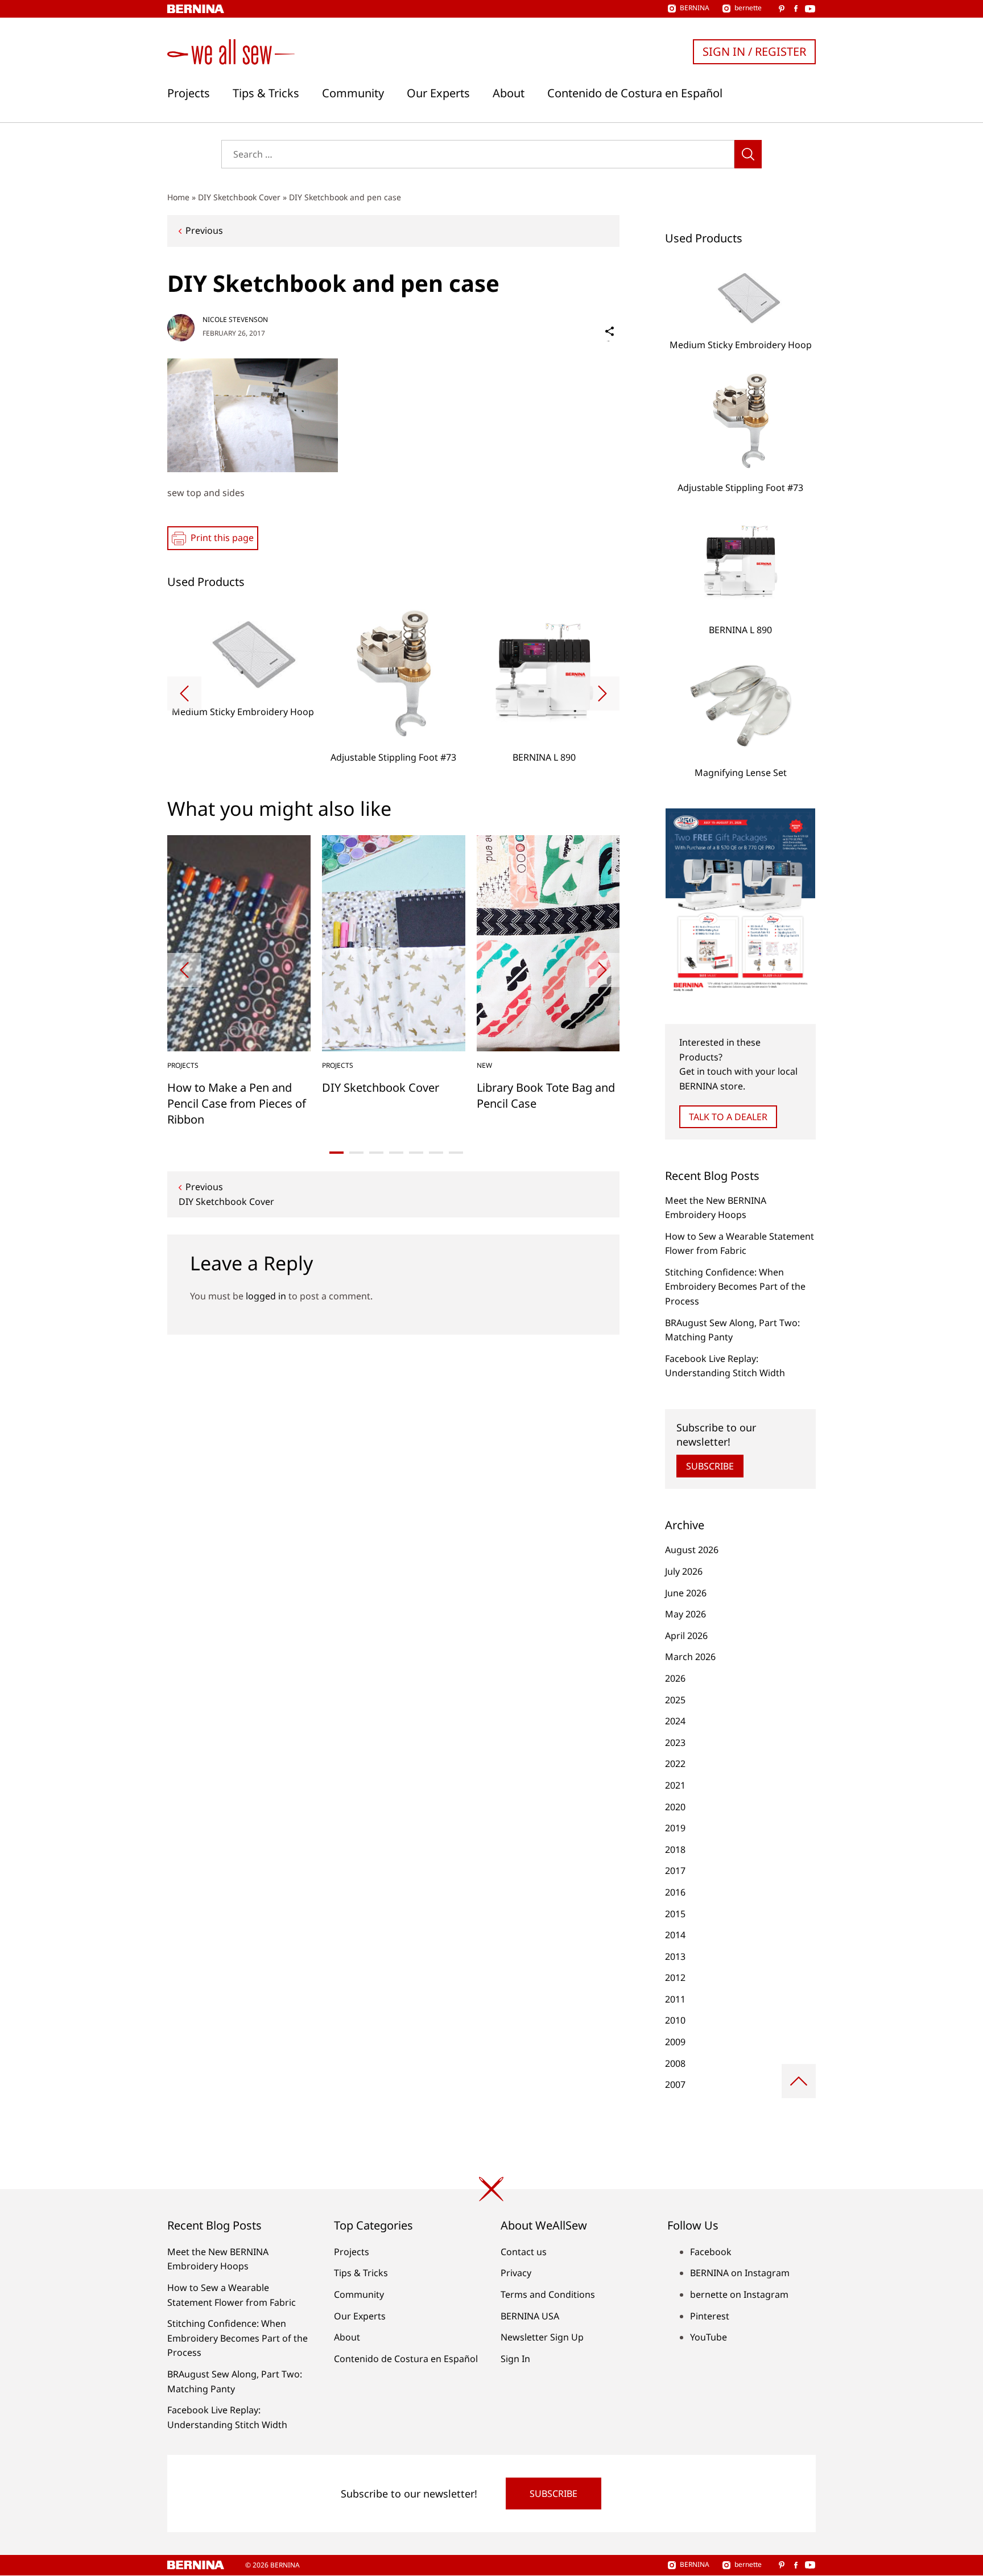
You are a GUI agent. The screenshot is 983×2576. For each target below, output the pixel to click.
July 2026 (684, 1571)
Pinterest (710, 2316)
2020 (675, 1807)
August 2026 (692, 1550)
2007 (675, 2084)
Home (178, 197)
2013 (675, 1956)
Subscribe (710, 1466)
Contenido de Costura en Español (635, 93)
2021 (675, 1785)
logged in (266, 1296)
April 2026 (686, 1636)
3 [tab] (376, 1153)
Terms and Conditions (548, 2294)
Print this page (222, 538)
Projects (189, 93)
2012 (675, 1978)
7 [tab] (456, 1153)
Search (748, 154)
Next (602, 693)
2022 (675, 1764)
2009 (675, 2042)
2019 (675, 1828)
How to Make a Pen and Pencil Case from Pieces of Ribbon (237, 1103)
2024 (675, 1721)
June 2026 (686, 1593)
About (509, 93)
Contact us (524, 2252)
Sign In (515, 2359)
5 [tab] (416, 1153)
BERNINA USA (530, 2316)
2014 (675, 1935)
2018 (675, 1850)
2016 (675, 1892)
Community (353, 93)
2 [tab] (356, 1153)
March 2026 (690, 1657)
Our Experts (438, 93)
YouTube (709, 2337)
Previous (204, 230)
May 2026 (685, 1614)
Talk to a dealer (728, 1117)
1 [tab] (336, 1153)
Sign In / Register (754, 51)
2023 (675, 1743)
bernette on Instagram (739, 2294)
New (484, 1065)
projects (183, 1065)
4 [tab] (396, 1153)
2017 (675, 1871)
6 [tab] (436, 1153)
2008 (675, 2063)
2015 (675, 1914)
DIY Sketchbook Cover (239, 197)
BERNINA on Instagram (740, 2273)
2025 (675, 1700)
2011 (675, 1999)
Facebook (711, 2252)
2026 (675, 1678)
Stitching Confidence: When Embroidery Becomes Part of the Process (735, 1287)
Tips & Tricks (266, 93)
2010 (675, 2020)
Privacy (516, 2273)
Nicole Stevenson (235, 319)
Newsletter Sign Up (542, 2337)
